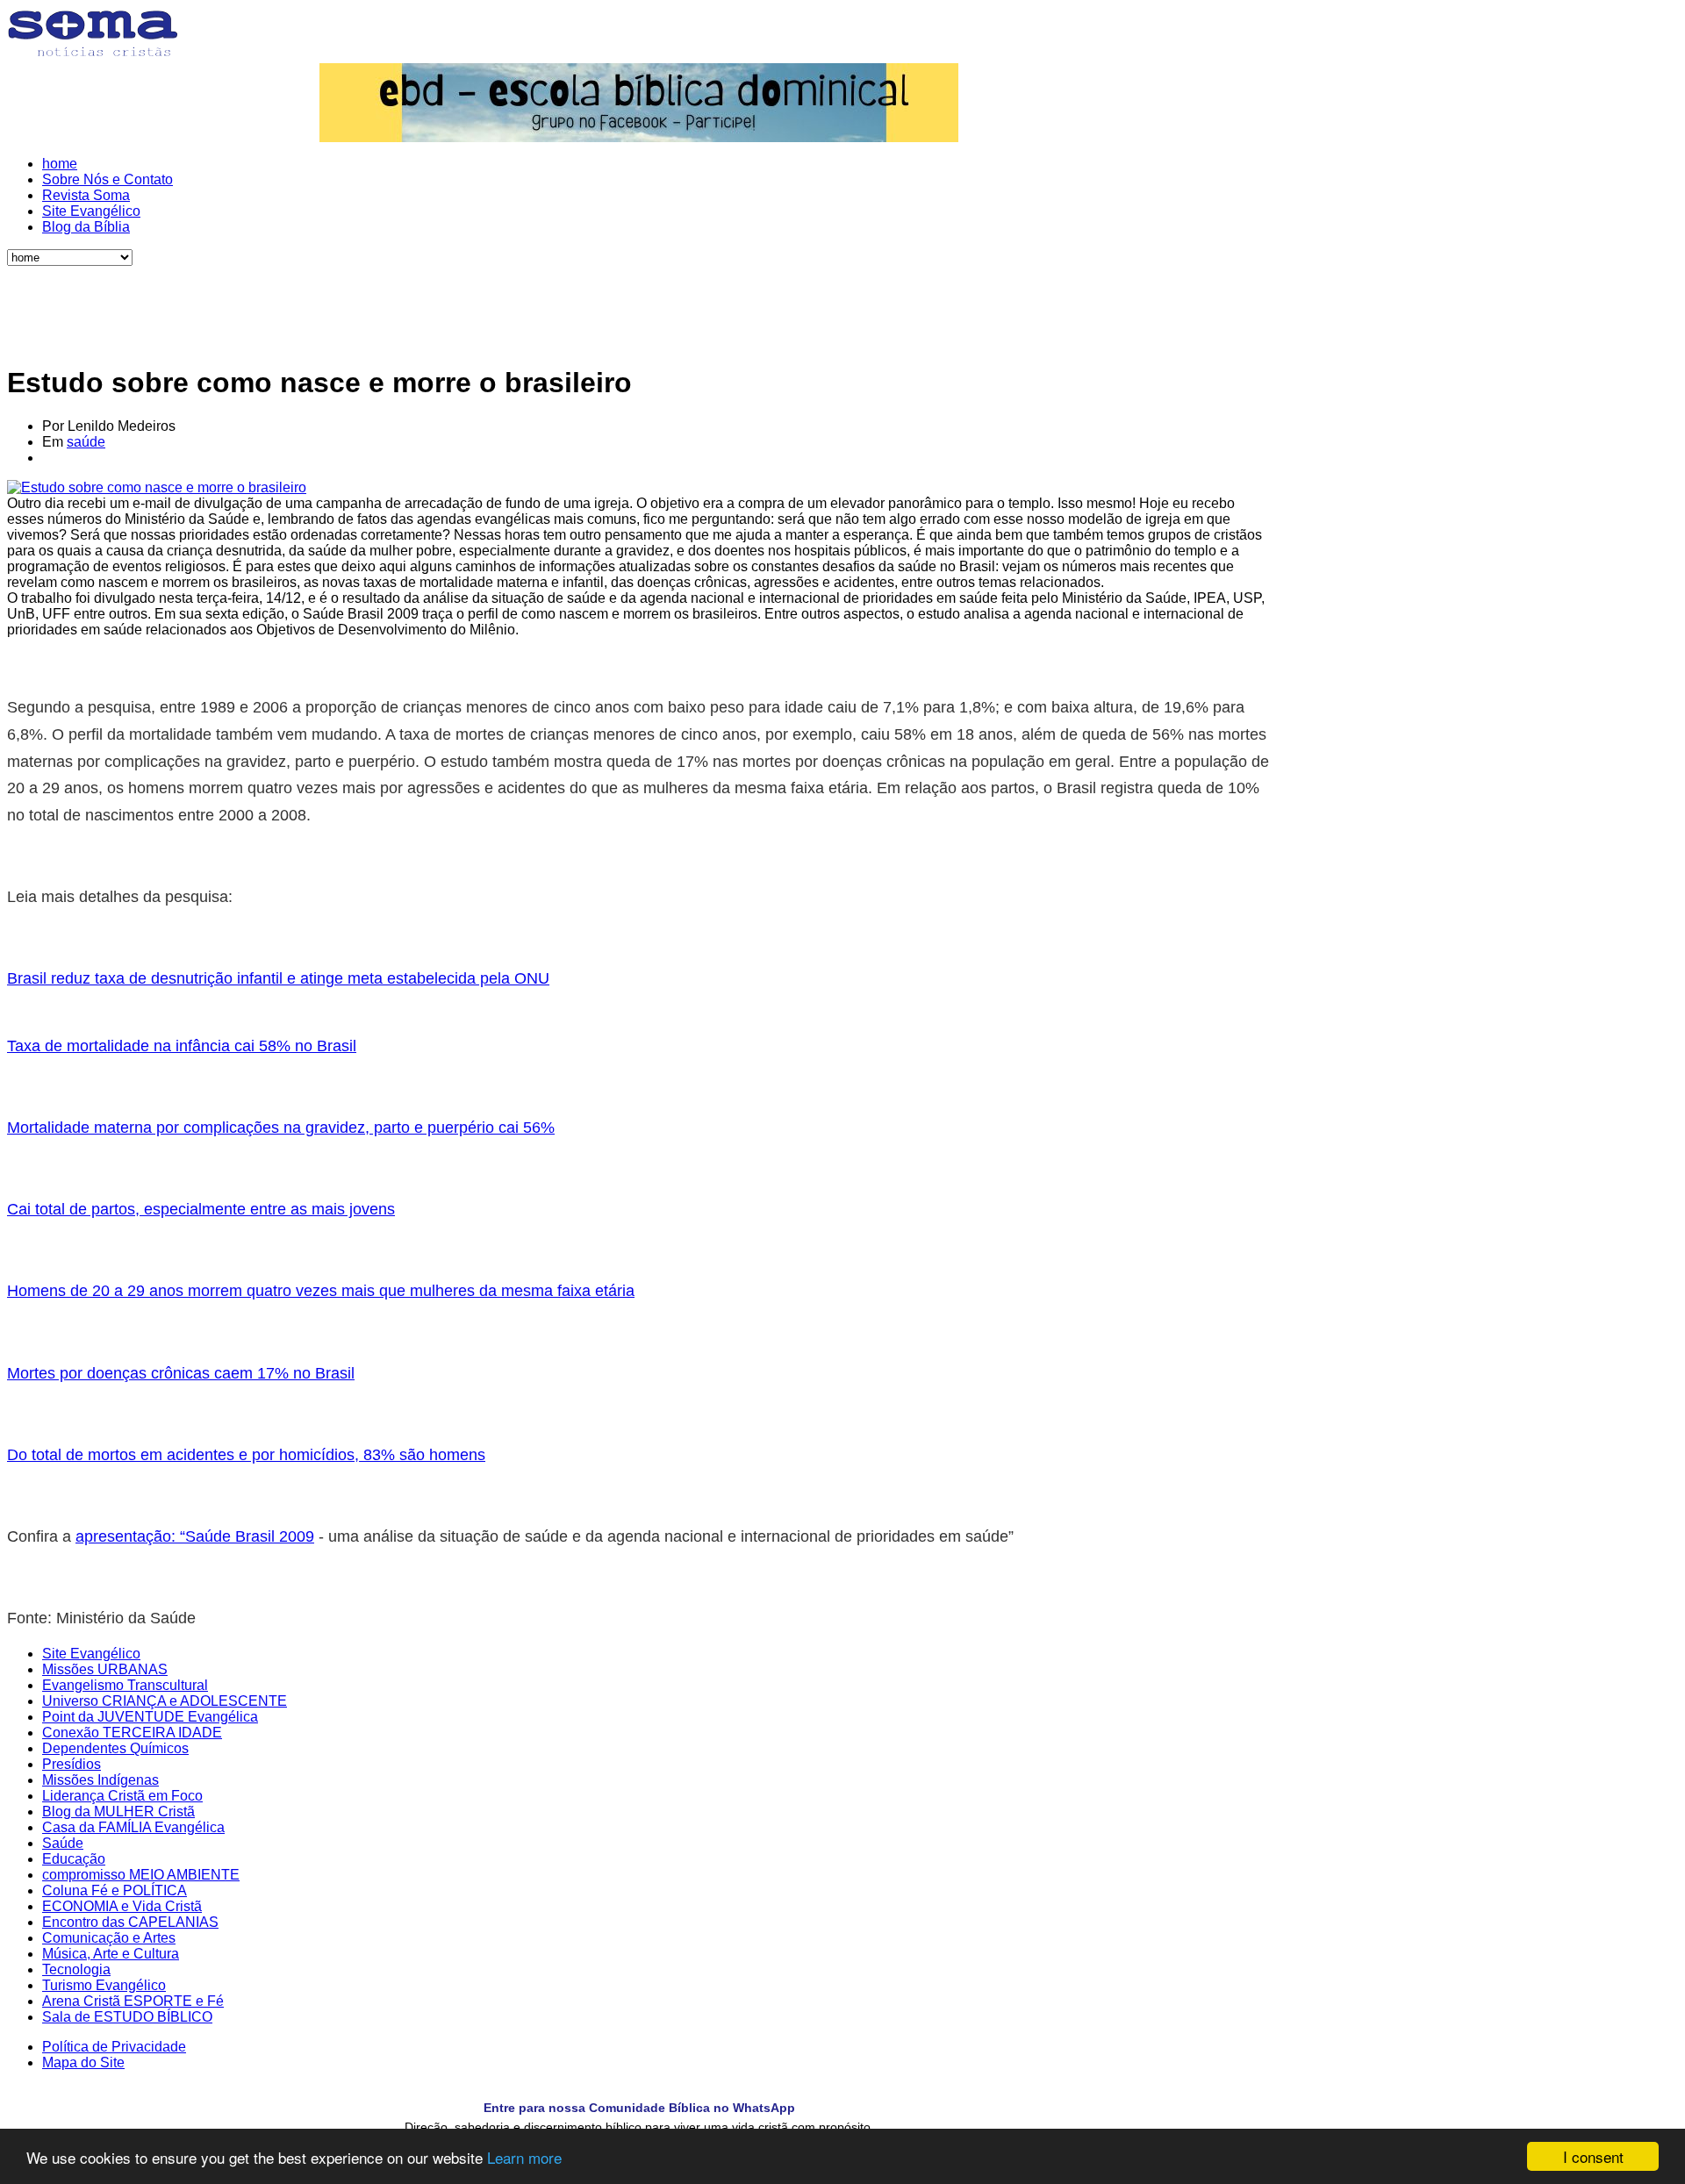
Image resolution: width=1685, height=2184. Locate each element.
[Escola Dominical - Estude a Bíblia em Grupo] (639, 103)
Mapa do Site (83, 2062)
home (60, 164)
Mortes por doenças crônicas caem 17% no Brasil (181, 1373)
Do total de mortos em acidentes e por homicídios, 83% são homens (246, 1455)
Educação (74, 1859)
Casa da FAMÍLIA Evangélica (133, 1827)
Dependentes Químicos (115, 1748)
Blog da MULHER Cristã (118, 1812)
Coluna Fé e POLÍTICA (115, 1890)
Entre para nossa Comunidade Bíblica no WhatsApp (639, 2108)
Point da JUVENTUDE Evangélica (150, 1717)
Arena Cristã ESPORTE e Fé (133, 2001)
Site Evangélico (91, 211)
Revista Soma (86, 195)
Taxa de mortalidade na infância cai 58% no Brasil (182, 1046)
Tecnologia (76, 1969)
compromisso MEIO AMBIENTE (141, 1875)
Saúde (63, 1843)
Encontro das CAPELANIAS (130, 1922)
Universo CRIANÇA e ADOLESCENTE (165, 1701)
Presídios (72, 1764)
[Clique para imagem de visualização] (157, 487)
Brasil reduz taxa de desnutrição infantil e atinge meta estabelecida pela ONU (278, 978)
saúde (86, 442)
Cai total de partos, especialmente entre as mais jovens (201, 1209)
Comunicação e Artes (109, 1938)
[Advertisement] (639, 305)
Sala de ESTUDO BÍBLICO (127, 2017)
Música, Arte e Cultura (111, 1954)
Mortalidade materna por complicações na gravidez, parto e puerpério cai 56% (281, 1128)
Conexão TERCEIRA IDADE (132, 1733)
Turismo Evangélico (104, 1985)
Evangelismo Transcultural (125, 1685)
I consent (1593, 2156)
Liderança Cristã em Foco (122, 1796)
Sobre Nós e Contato (108, 179)
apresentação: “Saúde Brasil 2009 (195, 1536)
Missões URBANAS (105, 1669)
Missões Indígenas (100, 1780)
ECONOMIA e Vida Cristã (122, 1906)
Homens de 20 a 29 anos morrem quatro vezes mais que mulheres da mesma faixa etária (321, 1291)
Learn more (524, 2157)
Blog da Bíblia (86, 227)
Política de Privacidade (114, 2047)
